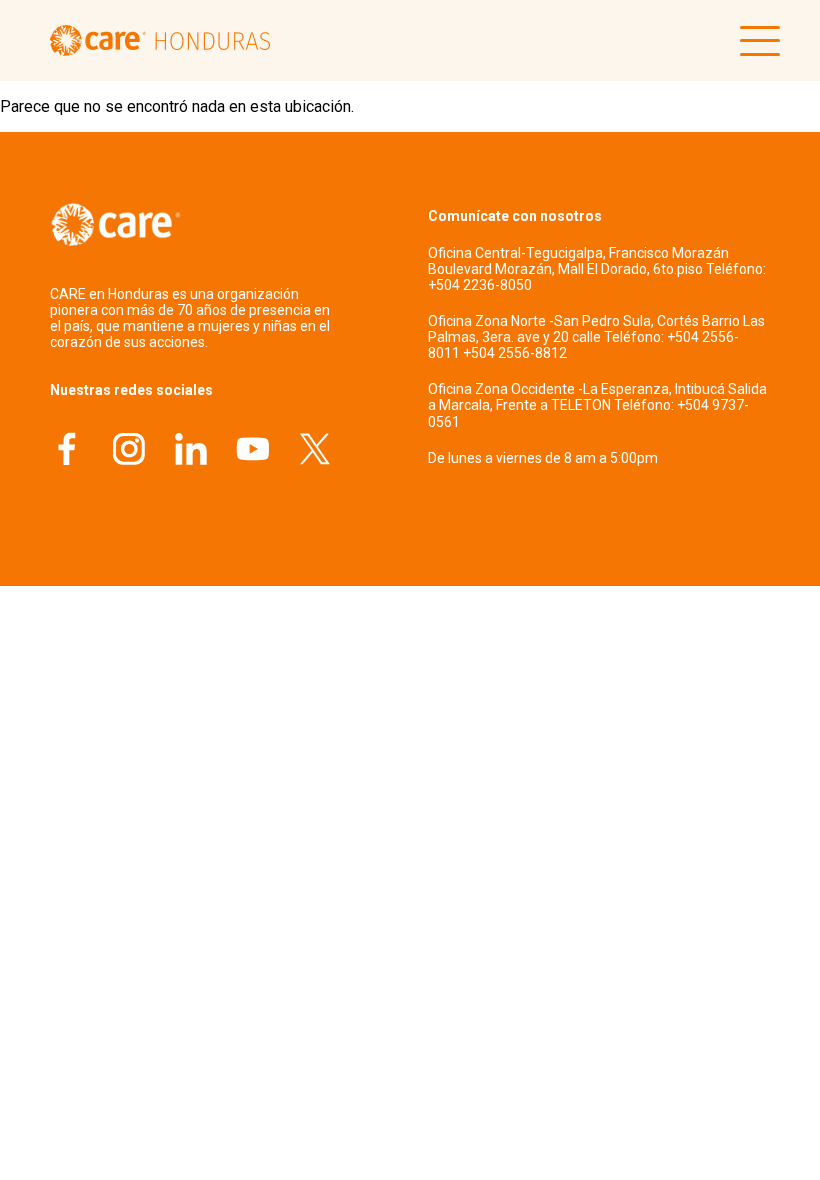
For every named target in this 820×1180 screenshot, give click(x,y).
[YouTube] (253, 451)
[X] (315, 451)
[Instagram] (129, 451)
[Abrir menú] (755, 41)
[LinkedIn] (191, 451)
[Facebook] (67, 451)
